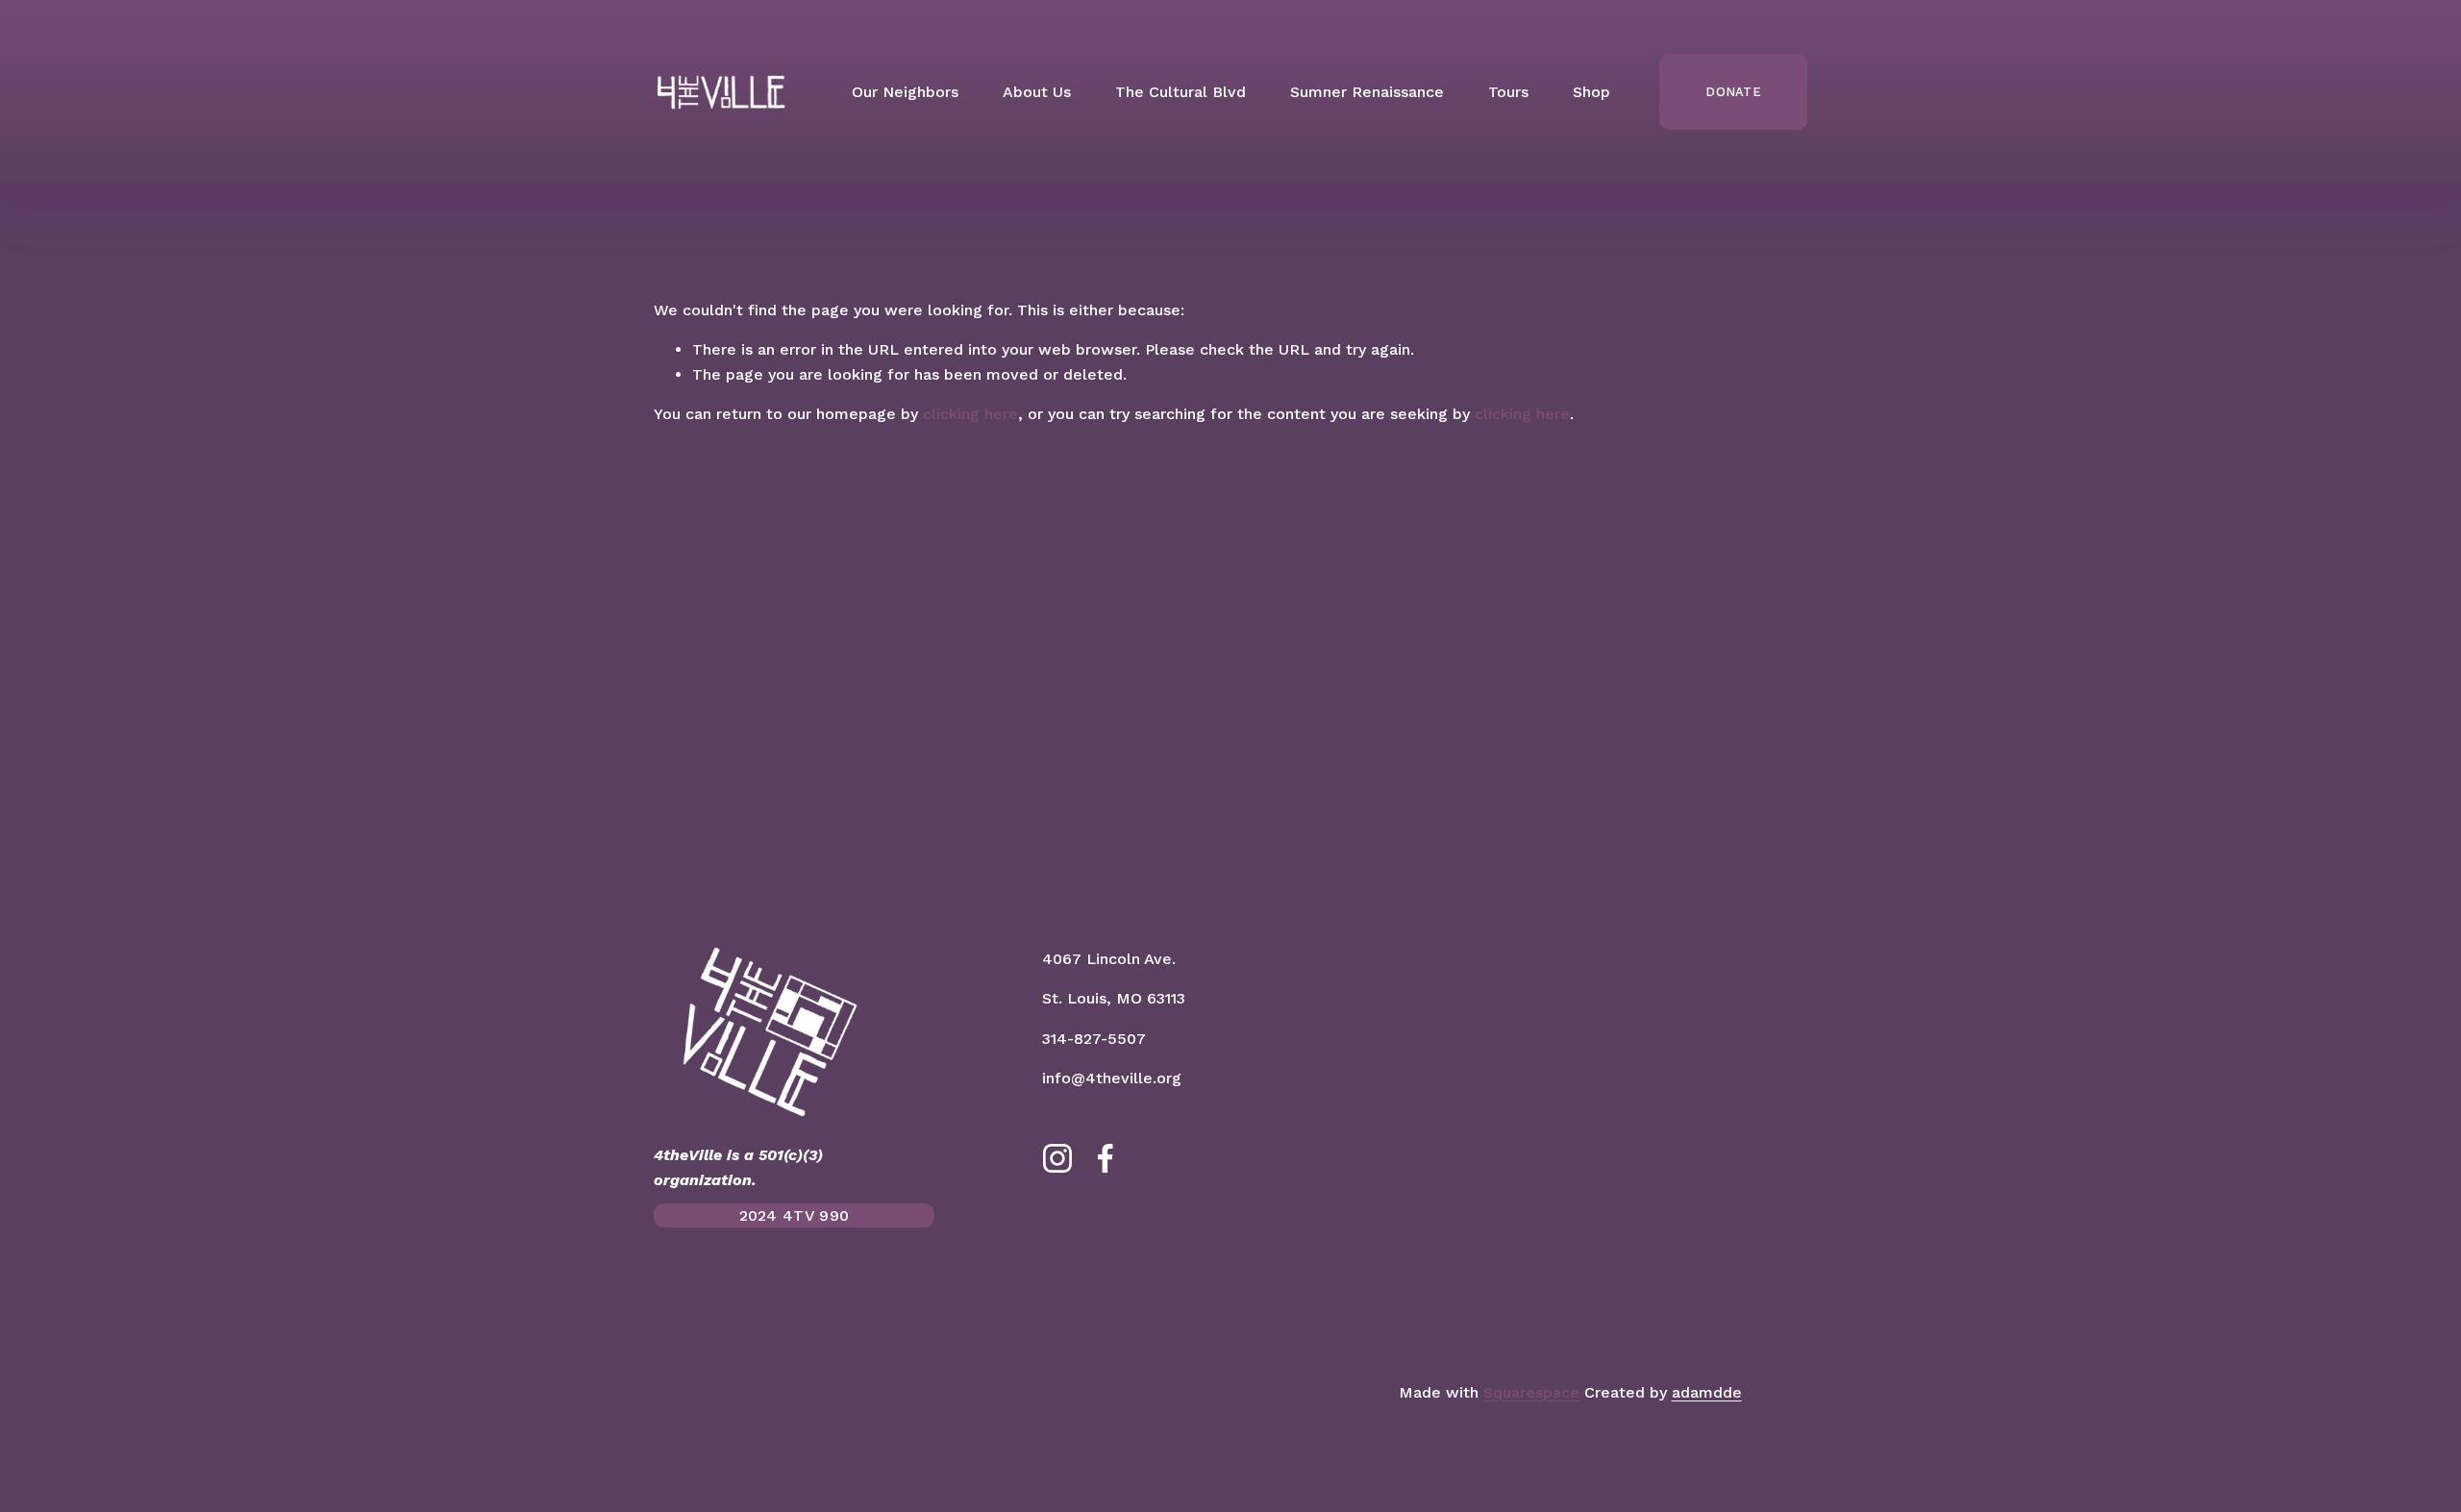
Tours (1508, 92)
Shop (1591, 92)
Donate (1733, 92)
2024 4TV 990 (795, 1215)
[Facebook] (1106, 1158)
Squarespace (1531, 1392)
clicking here (970, 414)
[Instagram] (1057, 1158)
